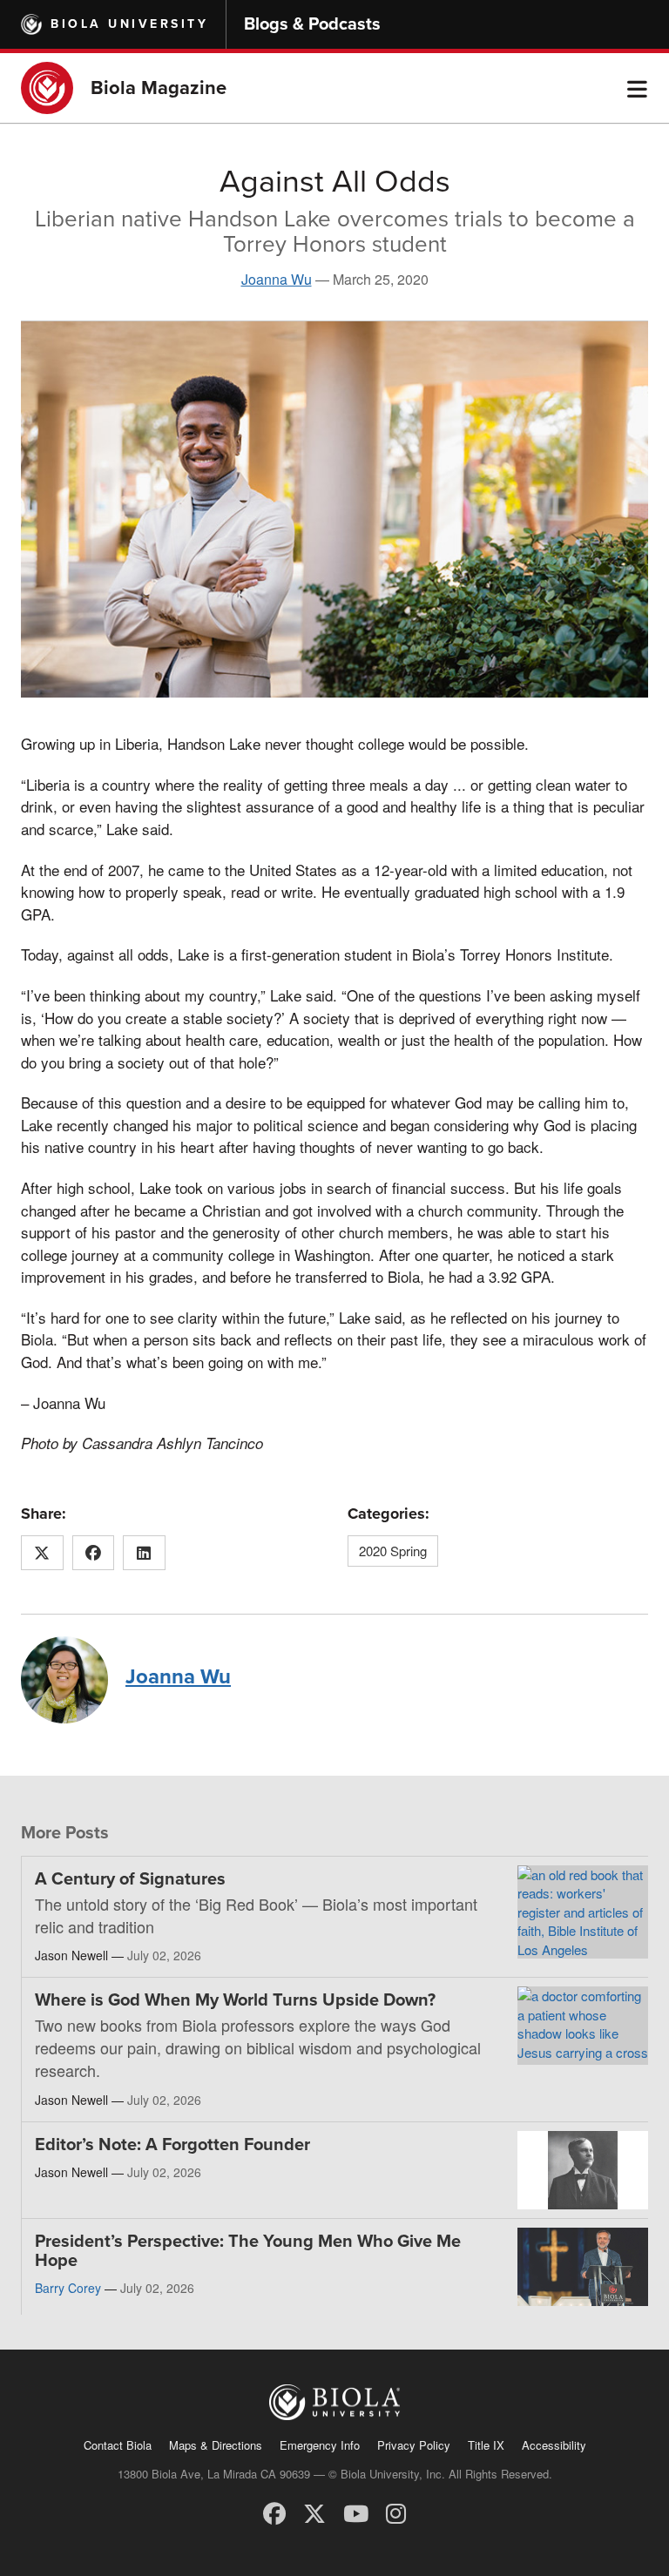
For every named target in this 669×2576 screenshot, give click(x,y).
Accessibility (554, 2445)
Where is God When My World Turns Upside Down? (235, 2000)
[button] (637, 88)
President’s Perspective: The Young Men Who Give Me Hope (248, 2251)
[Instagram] (396, 2512)
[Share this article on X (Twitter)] (42, 1553)
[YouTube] (356, 2512)
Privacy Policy (414, 2445)
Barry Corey (68, 2288)
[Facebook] (274, 2512)
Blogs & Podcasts (312, 24)
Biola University (129, 24)
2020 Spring (393, 1551)
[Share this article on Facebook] (94, 1553)
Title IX (486, 2445)
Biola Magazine (159, 88)
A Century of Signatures (130, 1879)
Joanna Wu (277, 279)
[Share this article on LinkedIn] (144, 1553)
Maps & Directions (216, 2445)
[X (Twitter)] (314, 2512)
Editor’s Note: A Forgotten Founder (172, 2145)
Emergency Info (320, 2445)
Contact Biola (118, 2445)
